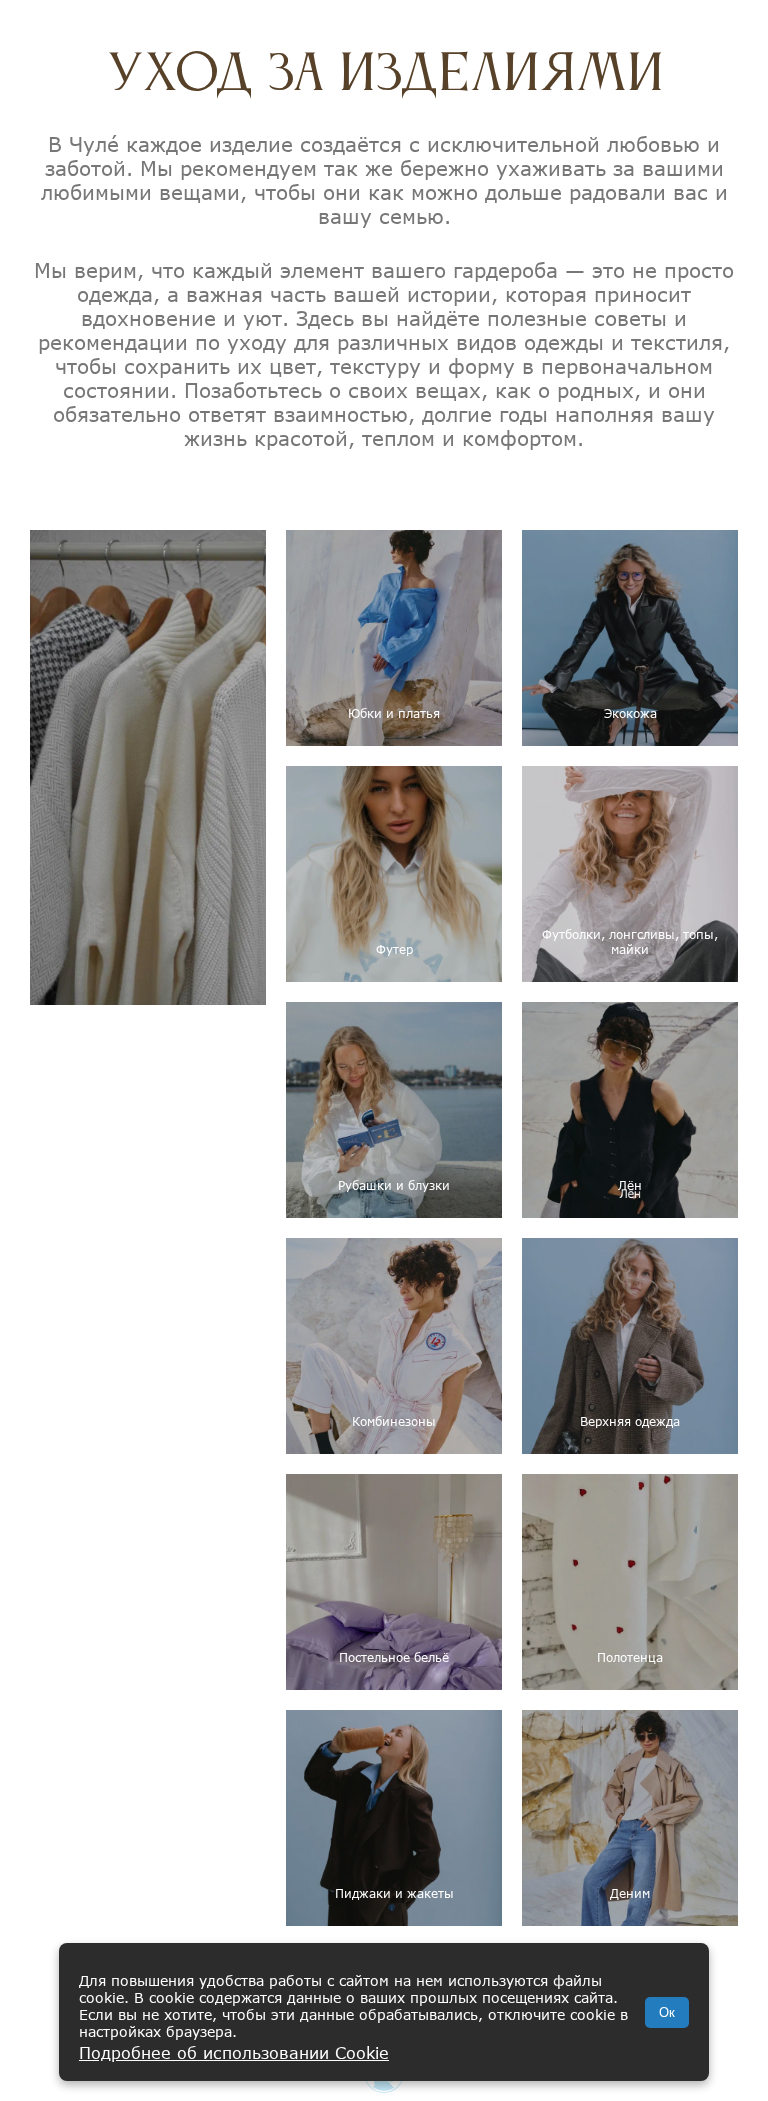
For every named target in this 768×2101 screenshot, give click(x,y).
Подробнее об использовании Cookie (234, 2052)
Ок (667, 2012)
